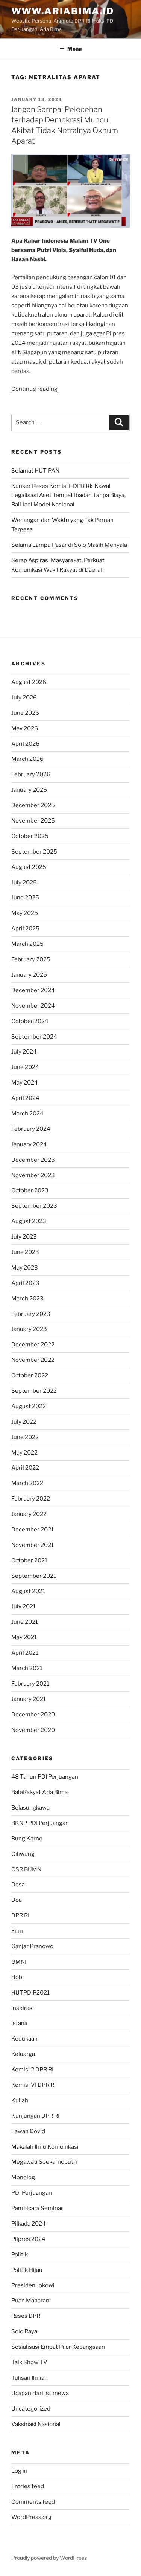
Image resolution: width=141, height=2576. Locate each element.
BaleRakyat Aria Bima (39, 1792)
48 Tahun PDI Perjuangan (45, 1777)
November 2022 (33, 1360)
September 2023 (34, 1206)
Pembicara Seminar (37, 2208)
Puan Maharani (31, 2301)
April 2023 (25, 1283)
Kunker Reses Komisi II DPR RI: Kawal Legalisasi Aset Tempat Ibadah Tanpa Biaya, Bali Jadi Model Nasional (68, 496)
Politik (20, 2255)
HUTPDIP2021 (30, 1993)
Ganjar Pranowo (32, 1946)
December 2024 (33, 990)
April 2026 (25, 744)
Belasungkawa (30, 1808)
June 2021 (25, 1622)
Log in (19, 2471)
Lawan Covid (28, 2131)
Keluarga (23, 2054)
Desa (18, 1885)
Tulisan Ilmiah (30, 2378)
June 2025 (25, 898)
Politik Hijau (27, 2270)
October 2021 (29, 1560)
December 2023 (33, 1160)
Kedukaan (24, 2039)
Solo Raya (24, 2331)
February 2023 (31, 1314)
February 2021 (30, 1684)
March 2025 (27, 944)
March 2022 (27, 1483)
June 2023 (25, 1252)
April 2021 (25, 1653)
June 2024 (25, 1067)
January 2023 (29, 1329)
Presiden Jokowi (33, 2285)
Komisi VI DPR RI (33, 2085)
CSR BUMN (26, 1869)
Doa (17, 1900)
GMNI (19, 1962)
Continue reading (34, 389)
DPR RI (20, 1915)
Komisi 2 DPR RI (32, 2070)
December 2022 (33, 1345)
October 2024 (30, 1021)
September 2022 (34, 1391)
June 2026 (25, 713)
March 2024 (27, 1114)
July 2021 (23, 1606)
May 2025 (25, 913)
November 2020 (33, 1730)
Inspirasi (23, 2008)
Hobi (17, 1977)
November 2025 (33, 821)
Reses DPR (26, 2316)
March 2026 (27, 759)
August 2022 (29, 1406)
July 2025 (24, 883)
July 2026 (24, 698)
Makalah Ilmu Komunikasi (45, 2147)
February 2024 (31, 1129)
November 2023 (33, 1175)
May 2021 (24, 1637)
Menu (74, 49)
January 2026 (29, 790)
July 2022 (24, 1422)
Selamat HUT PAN (35, 471)
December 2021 (33, 1530)
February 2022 (31, 1499)
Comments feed (33, 2502)
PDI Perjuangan (32, 2193)
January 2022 (29, 1514)
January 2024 (29, 1144)
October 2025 (30, 836)
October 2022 (30, 1375)
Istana (19, 2023)
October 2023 (30, 1190)
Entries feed (28, 2486)
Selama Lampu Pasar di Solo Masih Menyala (69, 545)
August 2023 (29, 1221)
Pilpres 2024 (28, 2239)
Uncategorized (31, 2409)
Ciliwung (23, 1854)
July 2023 (24, 1237)
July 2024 (24, 1052)
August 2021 (28, 1591)
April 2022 (25, 1468)
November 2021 (33, 1545)
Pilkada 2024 (29, 2224)
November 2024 (33, 1006)
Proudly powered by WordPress (49, 2558)
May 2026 (25, 728)
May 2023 (25, 1268)
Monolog (23, 2177)
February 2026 (31, 774)
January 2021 (29, 1699)
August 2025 (29, 867)
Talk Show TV (29, 2362)
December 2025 (33, 805)
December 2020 (33, 1715)
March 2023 (27, 1299)
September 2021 (34, 1576)
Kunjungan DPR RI (35, 2116)
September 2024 (34, 1037)
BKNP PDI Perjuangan (40, 1823)
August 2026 (29, 682)
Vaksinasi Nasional (36, 2424)
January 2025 (29, 975)
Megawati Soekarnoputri (44, 2162)
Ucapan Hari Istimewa (40, 2393)
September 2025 (34, 852)
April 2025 (25, 929)
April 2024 (25, 1098)
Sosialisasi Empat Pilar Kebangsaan (58, 2347)
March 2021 (27, 1668)
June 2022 (25, 1437)
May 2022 (24, 1453)
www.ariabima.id (63, 11)
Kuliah (20, 2100)
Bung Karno (27, 1839)
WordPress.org (31, 2517)
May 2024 (25, 1083)
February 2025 (31, 959)
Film (17, 1931)
